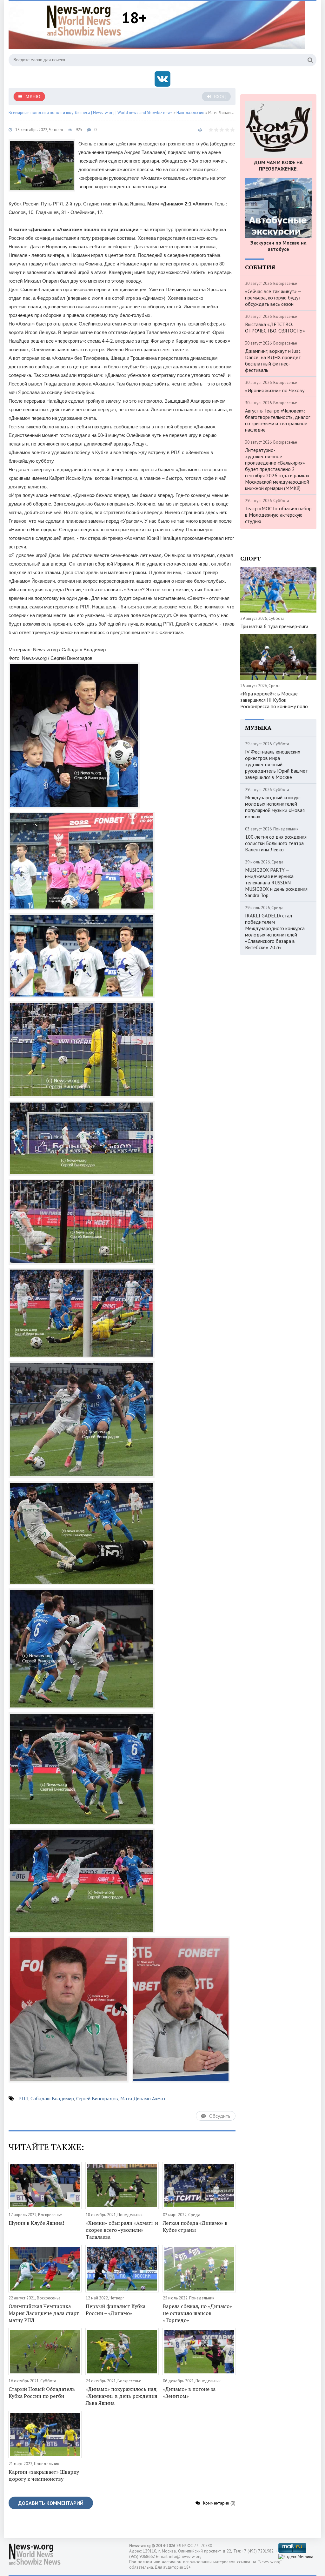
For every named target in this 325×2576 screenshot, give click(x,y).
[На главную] (84, 20)
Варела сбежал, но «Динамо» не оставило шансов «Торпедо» (197, 2313)
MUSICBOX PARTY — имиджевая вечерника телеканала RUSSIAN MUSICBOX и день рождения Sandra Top (276, 882)
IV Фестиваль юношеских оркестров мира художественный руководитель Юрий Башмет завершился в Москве (276, 764)
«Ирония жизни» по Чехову (275, 390)
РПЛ (23, 2098)
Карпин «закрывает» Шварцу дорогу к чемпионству (44, 2475)
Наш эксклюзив (190, 113)
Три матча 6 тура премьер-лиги (274, 626)
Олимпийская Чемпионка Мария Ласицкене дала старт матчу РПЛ (44, 2313)
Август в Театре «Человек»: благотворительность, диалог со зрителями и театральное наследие (278, 420)
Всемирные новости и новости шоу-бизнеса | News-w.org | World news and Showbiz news (91, 113)
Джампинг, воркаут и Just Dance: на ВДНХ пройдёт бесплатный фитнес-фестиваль (273, 360)
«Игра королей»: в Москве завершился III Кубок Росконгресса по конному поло (274, 700)
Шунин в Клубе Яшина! (36, 2223)
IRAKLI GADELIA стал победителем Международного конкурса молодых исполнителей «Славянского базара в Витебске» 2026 (275, 931)
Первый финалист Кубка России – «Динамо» (116, 2310)
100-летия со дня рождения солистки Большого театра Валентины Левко (276, 843)
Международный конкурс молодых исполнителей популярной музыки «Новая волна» (275, 807)
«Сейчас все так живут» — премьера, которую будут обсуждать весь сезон (273, 298)
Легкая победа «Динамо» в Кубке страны (195, 2226)
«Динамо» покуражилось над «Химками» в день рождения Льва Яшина (122, 2396)
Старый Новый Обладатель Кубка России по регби (42, 2392)
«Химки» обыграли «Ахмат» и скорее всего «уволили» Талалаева (122, 2230)
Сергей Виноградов (97, 2098)
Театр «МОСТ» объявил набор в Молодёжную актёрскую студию (278, 515)
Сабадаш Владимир (52, 2098)
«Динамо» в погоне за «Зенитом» (189, 2392)
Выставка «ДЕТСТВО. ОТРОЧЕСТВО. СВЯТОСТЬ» (275, 327)
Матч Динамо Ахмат (143, 2098)
